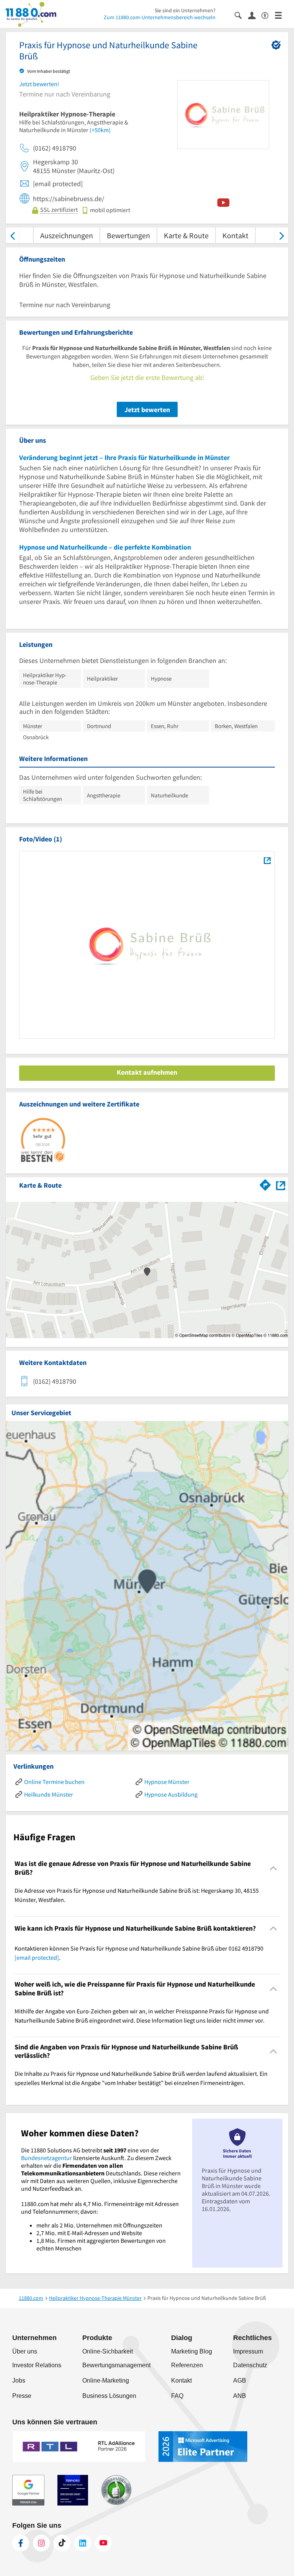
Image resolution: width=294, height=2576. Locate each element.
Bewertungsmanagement (116, 2365)
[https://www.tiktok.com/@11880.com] (62, 2543)
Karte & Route (186, 235)
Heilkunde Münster (49, 1794)
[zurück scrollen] (12, 235)
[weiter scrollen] (282, 235)
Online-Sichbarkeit (108, 2351)
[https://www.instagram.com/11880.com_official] (41, 2543)
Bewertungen (128, 235)
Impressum (248, 2351)
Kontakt (235, 235)
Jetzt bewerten (147, 410)
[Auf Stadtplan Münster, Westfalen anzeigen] (281, 1185)
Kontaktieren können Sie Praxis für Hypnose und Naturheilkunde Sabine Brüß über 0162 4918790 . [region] (139, 1953)
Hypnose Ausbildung (171, 1794)
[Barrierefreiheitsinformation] (268, 15)
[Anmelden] (255, 15)
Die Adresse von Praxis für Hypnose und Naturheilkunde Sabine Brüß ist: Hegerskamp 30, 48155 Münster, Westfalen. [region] (137, 1895)
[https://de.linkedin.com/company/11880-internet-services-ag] (83, 2543)
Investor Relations (37, 2365)
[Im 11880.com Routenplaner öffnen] (265, 1184)
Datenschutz (250, 2365)
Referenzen (187, 2365)
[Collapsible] (274, 1868)
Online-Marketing (106, 2380)
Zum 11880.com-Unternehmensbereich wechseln (160, 17)
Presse (22, 2396)
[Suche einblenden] (241, 15)
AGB (240, 2380)
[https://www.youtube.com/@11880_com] (103, 2543)
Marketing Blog (192, 2351)
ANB (240, 2396)
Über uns (25, 2351)
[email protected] (37, 1957)
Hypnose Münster (167, 1782)
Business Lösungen (109, 2396)
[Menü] (282, 15)
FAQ (177, 2396)
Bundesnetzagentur (47, 2158)
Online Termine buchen (54, 1782)
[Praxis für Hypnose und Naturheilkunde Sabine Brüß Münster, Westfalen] (267, 860)
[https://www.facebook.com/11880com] (21, 2543)
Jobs (19, 2380)
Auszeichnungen (67, 235)
